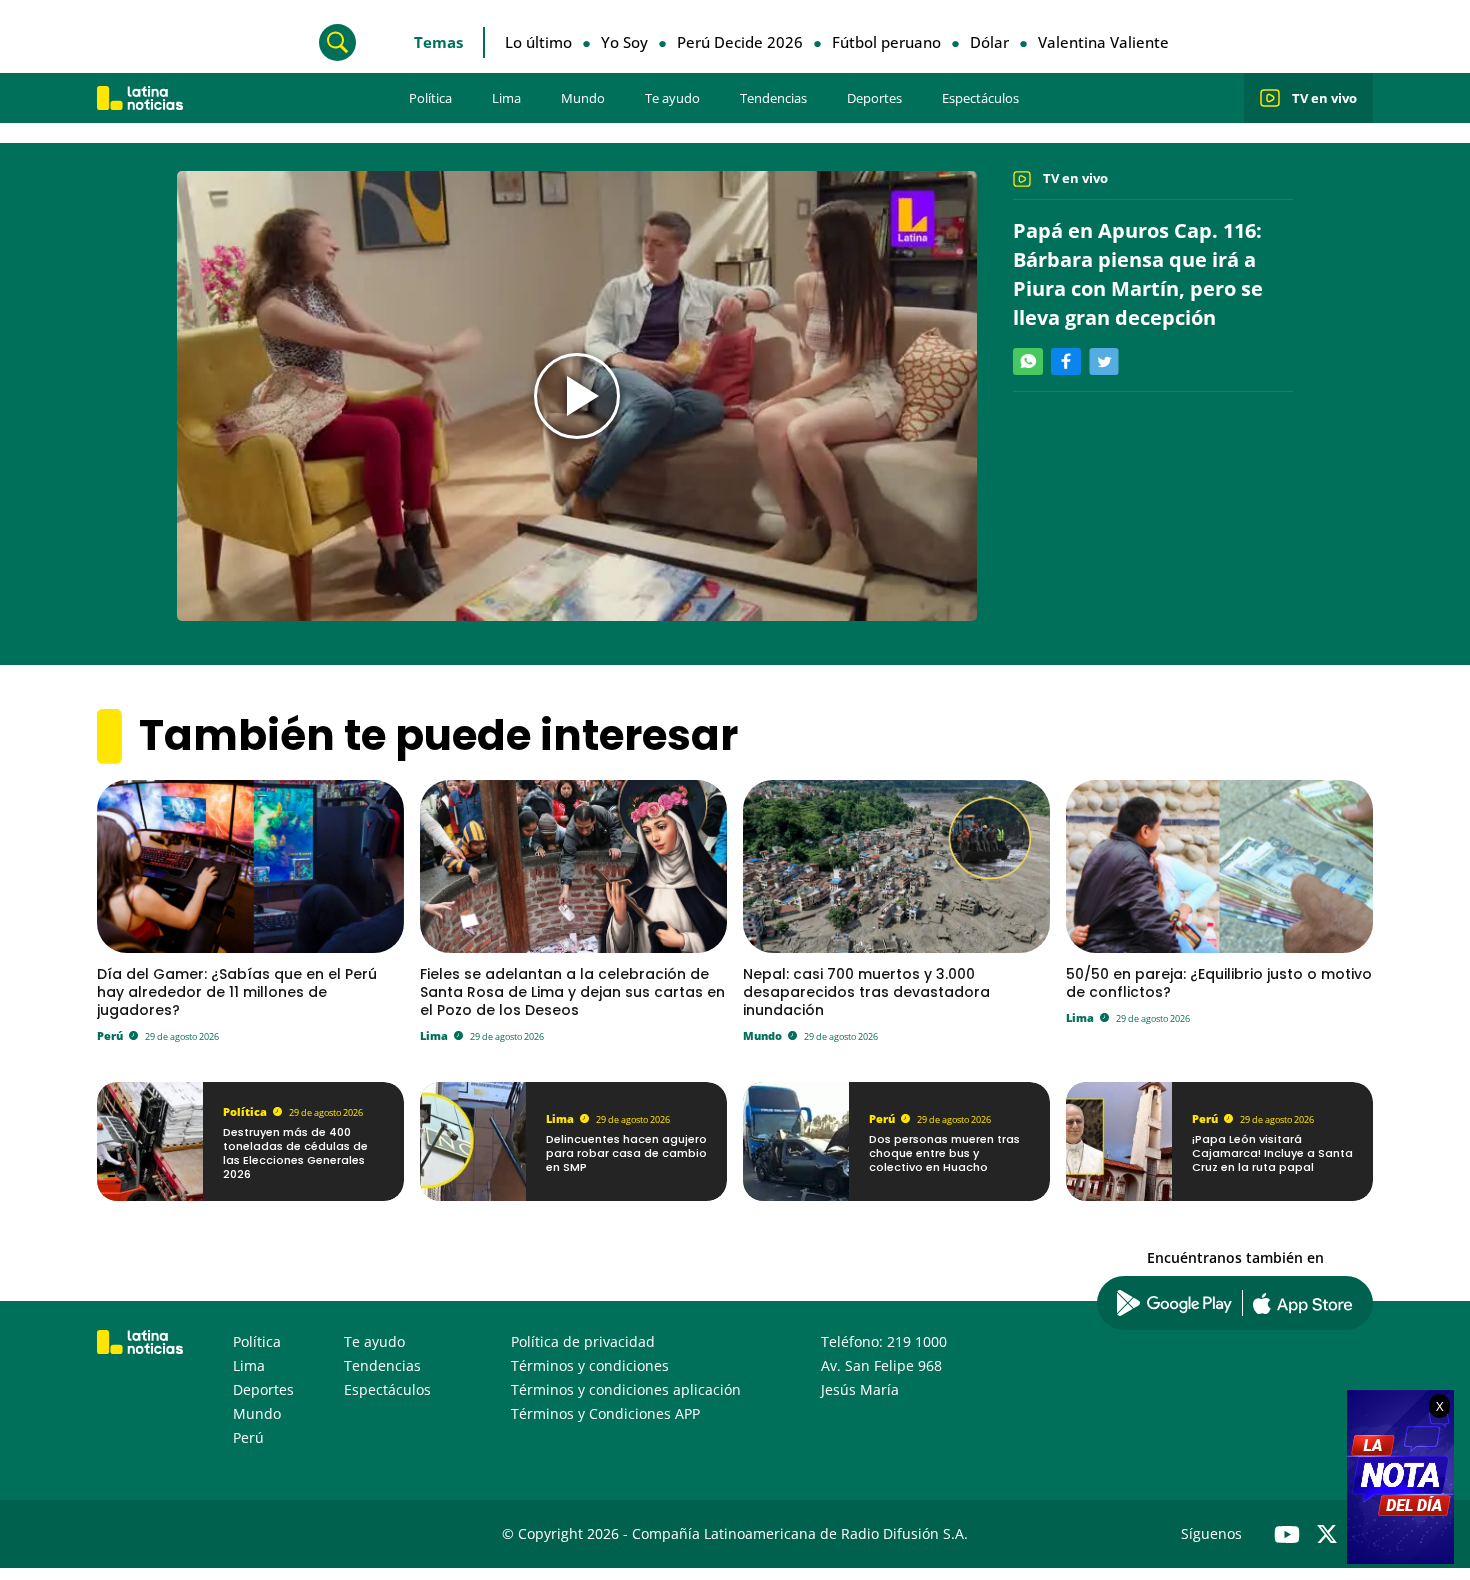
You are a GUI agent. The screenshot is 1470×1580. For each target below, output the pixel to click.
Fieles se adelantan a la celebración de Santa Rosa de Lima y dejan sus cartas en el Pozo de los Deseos (572, 992)
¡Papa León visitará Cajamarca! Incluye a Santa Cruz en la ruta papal (1272, 1153)
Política (430, 98)
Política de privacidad (583, 1341)
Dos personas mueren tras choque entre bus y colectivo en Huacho (944, 1153)
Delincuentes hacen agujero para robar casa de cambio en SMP (626, 1153)
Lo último (538, 42)
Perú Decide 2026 (740, 42)
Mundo (583, 98)
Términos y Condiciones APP (605, 1413)
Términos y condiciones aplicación (626, 1389)
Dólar (989, 42)
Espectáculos (980, 98)
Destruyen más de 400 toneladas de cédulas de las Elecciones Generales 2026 (295, 1153)
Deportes (874, 98)
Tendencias (773, 98)
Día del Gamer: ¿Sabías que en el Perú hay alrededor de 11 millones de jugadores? (237, 992)
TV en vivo (1324, 98)
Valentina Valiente (1103, 42)
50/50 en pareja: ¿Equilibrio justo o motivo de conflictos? (1219, 983)
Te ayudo (672, 98)
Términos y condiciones (590, 1365)
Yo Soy (624, 42)
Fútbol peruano (886, 42)
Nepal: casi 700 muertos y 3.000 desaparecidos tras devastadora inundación (866, 992)
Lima (506, 98)
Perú (110, 1035)
